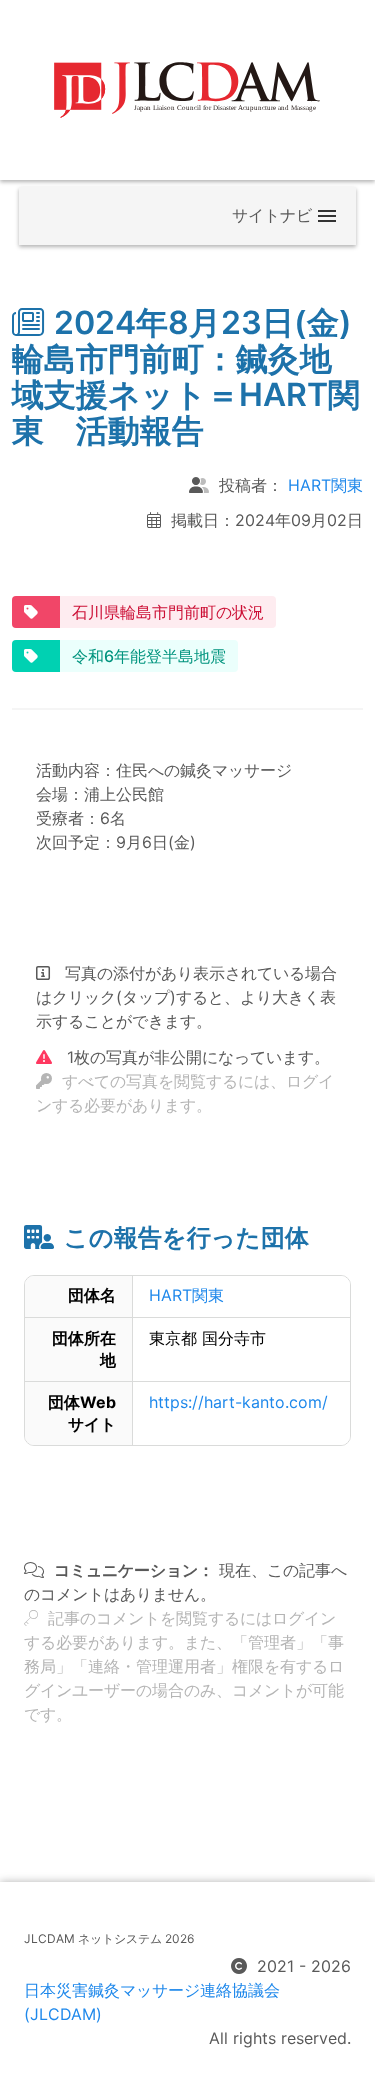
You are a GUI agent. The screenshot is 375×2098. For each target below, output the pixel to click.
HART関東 (325, 485)
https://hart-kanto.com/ (238, 1402)
